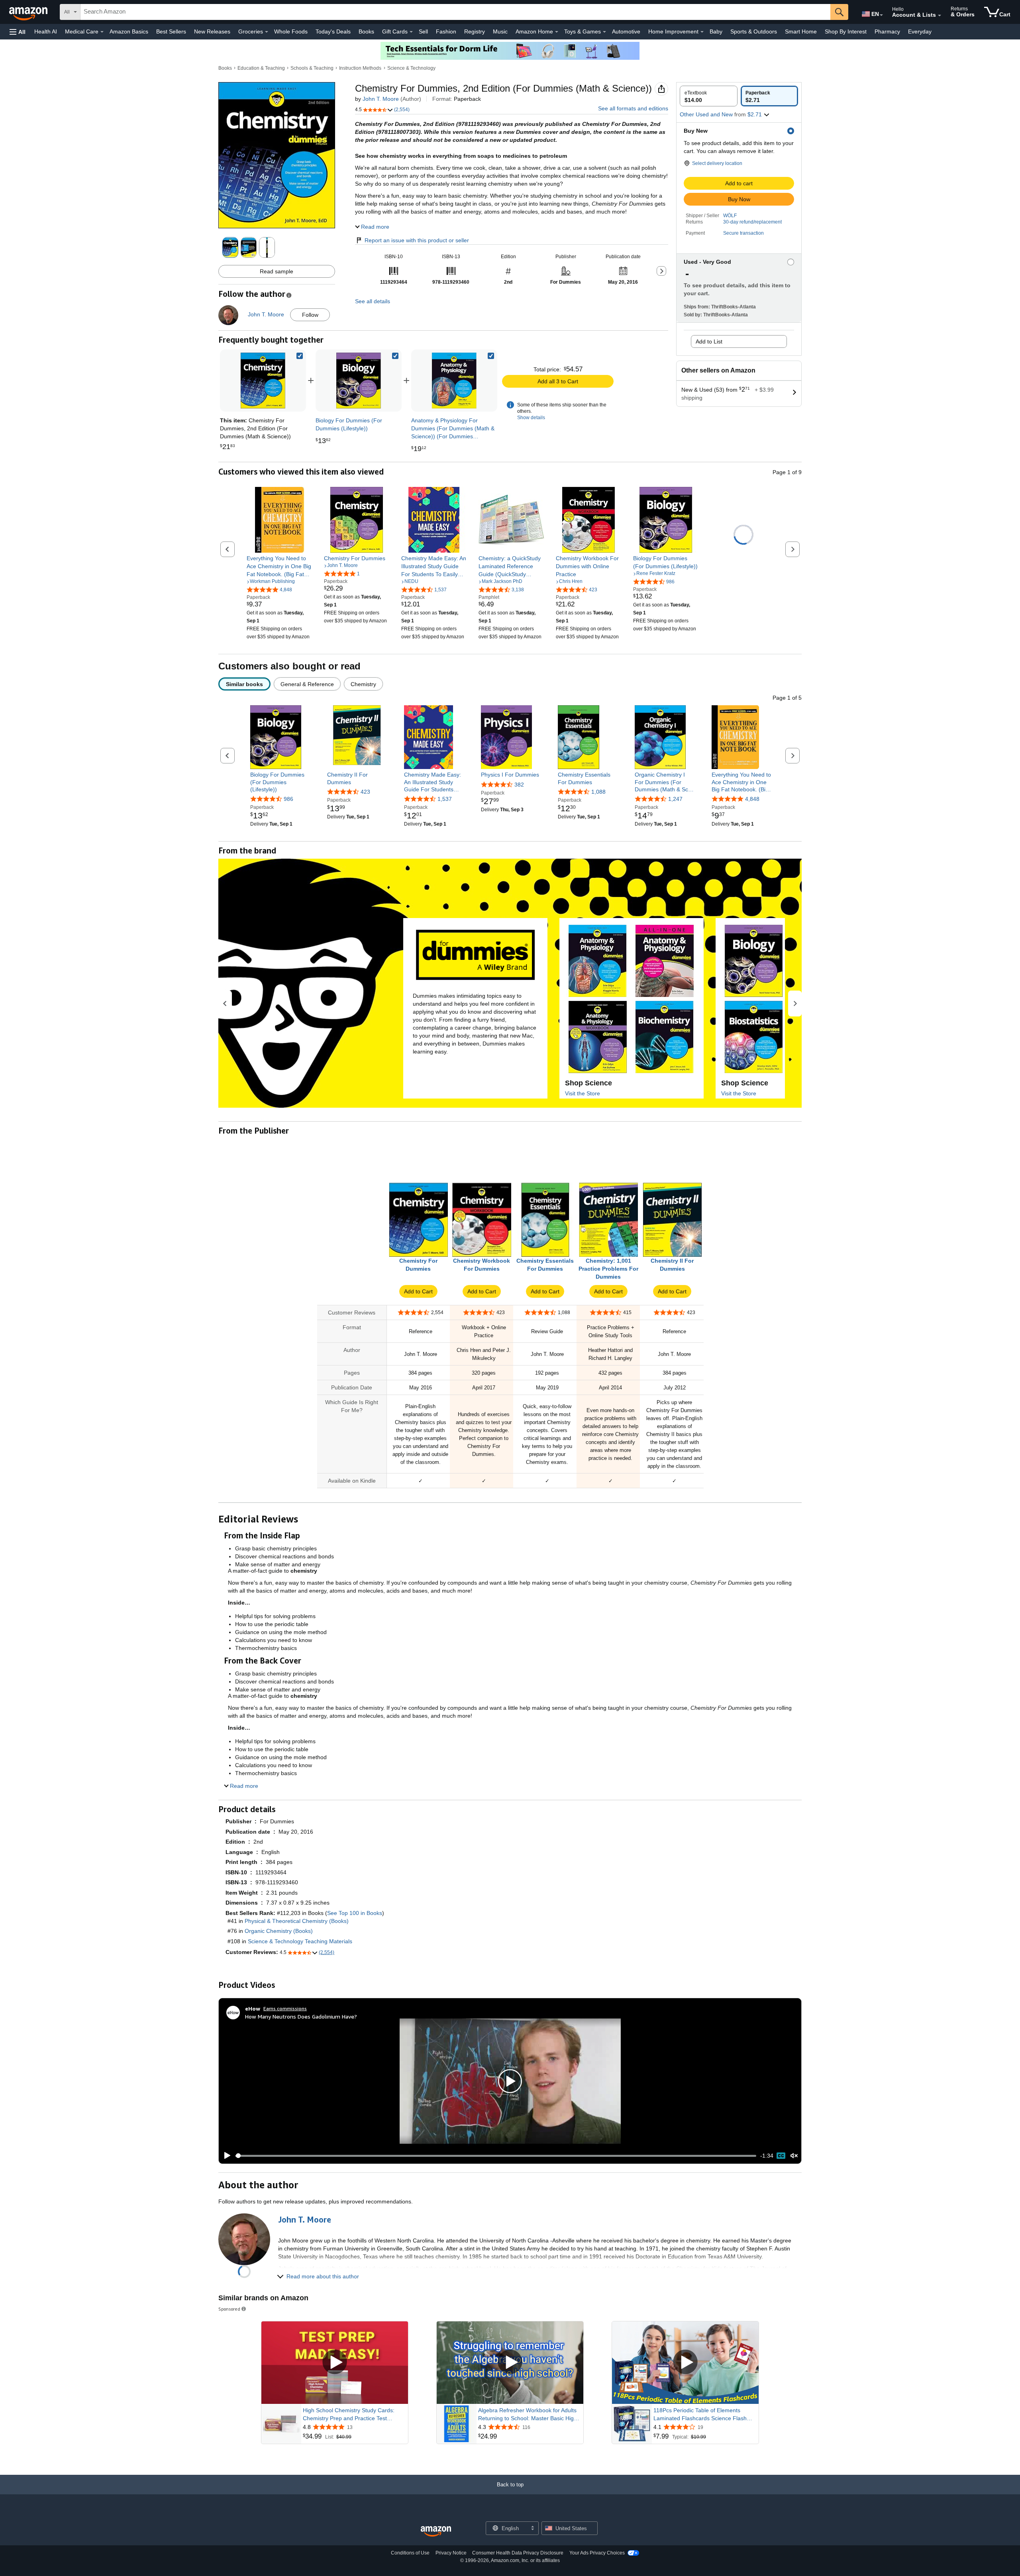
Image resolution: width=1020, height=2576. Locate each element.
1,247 (675, 799)
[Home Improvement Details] (702, 32)
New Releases (212, 31)
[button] (18, 32)
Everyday (920, 31)
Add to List (709, 341)
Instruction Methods (360, 68)
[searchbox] (455, 12)
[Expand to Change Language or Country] (881, 15)
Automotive (626, 31)
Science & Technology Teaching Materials (300, 1941)
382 (519, 785)
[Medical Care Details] (102, 32)
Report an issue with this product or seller (417, 240)
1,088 (598, 792)
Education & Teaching (261, 68)
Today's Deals (333, 31)
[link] (359, 381)
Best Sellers (171, 31)
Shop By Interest (846, 31)
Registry (475, 31)
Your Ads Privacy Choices (597, 2553)
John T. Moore (381, 99)
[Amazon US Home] (436, 2532)
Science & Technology (411, 68)
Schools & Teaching (312, 68)
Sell (423, 31)
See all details (373, 301)
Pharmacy (887, 31)
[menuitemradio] (781, 2156)
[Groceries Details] (267, 32)
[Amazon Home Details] (557, 32)
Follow (310, 315)
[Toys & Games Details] (604, 32)
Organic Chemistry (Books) (279, 1931)
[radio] (709, 96)
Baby (716, 31)
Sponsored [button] (229, 2309)
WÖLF (730, 216)
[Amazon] (29, 12)
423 (365, 792)
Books (366, 31)
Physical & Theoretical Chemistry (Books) (297, 1921)
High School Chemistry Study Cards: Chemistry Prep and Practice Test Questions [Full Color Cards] (349, 2415)
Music (500, 31)
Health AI (46, 31)
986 (288, 799)
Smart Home (801, 31)
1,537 (445, 799)
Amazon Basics (129, 31)
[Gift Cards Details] (411, 32)
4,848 (752, 799)
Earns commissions (285, 2008)
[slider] (496, 2156)
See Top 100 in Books (355, 1913)
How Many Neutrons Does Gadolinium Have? (301, 2016)
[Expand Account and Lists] (940, 16)
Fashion (446, 31)
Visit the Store (583, 1093)
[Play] (225, 2156)
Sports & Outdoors (754, 31)
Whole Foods (291, 31)
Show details (531, 418)
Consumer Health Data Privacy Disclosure (518, 2553)
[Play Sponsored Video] (335, 2363)
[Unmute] (794, 2156)
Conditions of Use (410, 2553)
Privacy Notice (451, 2553)
